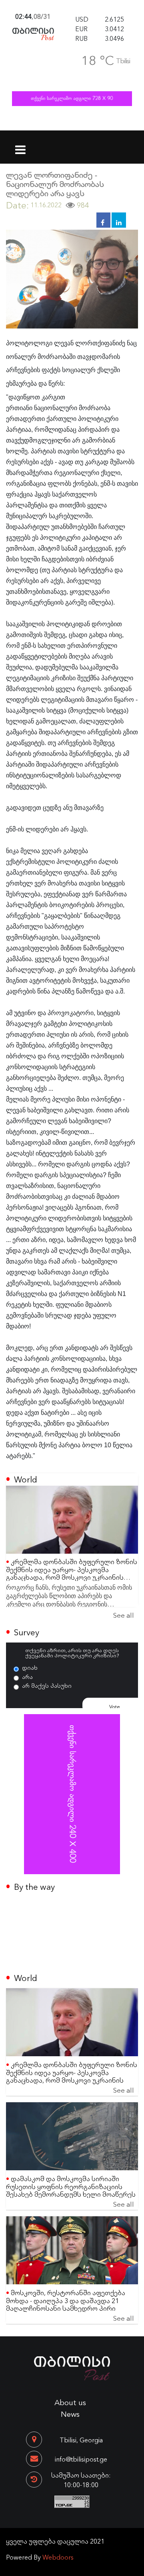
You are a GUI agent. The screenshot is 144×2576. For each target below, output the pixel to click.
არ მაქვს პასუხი (47, 1685)
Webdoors (58, 2557)
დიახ (30, 1667)
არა (27, 1677)
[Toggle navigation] (21, 145)
